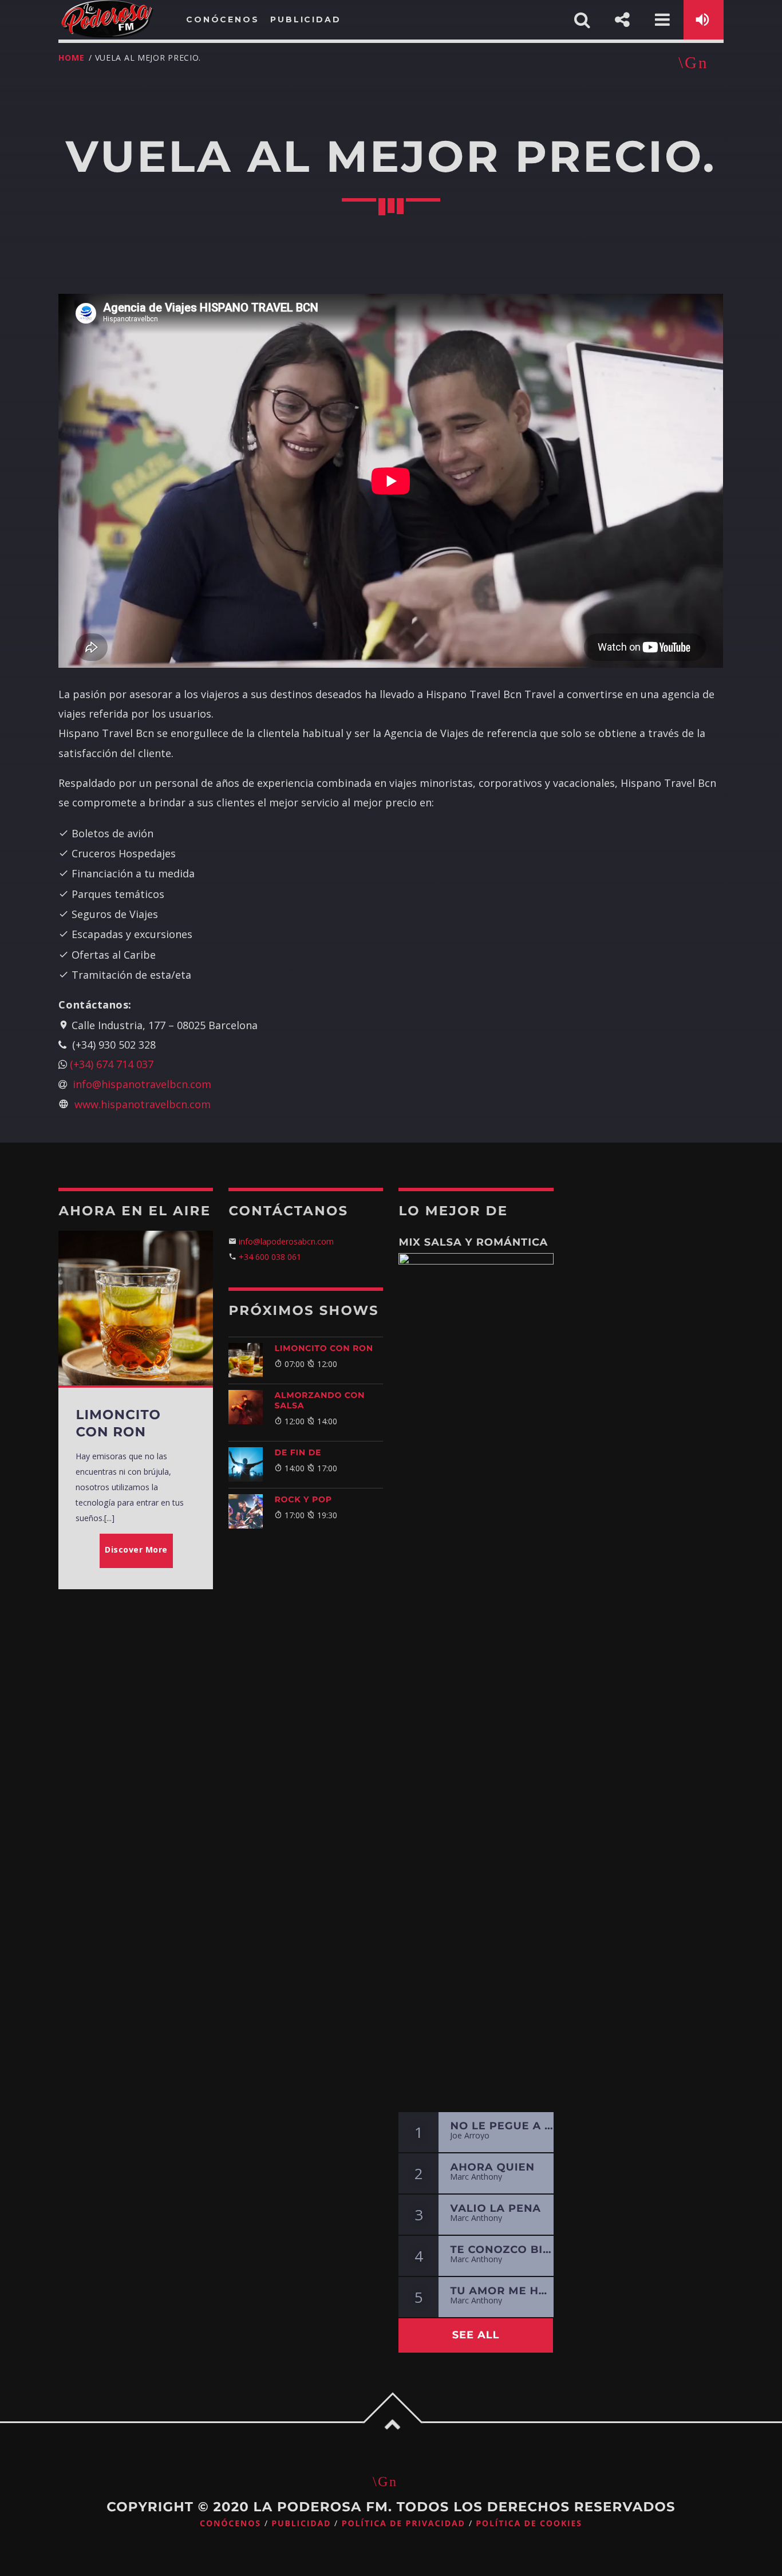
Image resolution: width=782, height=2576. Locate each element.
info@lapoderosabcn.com (285, 1241)
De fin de (298, 1452)
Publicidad (301, 2524)
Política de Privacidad (404, 2524)
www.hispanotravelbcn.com (143, 1104)
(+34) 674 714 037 (112, 1064)
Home (71, 58)
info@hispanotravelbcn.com (142, 1084)
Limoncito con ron (323, 1348)
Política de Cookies (529, 2524)
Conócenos (230, 2524)
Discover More (136, 1549)
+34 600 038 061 (270, 1257)
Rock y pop (303, 1499)
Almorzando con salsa (319, 1400)
